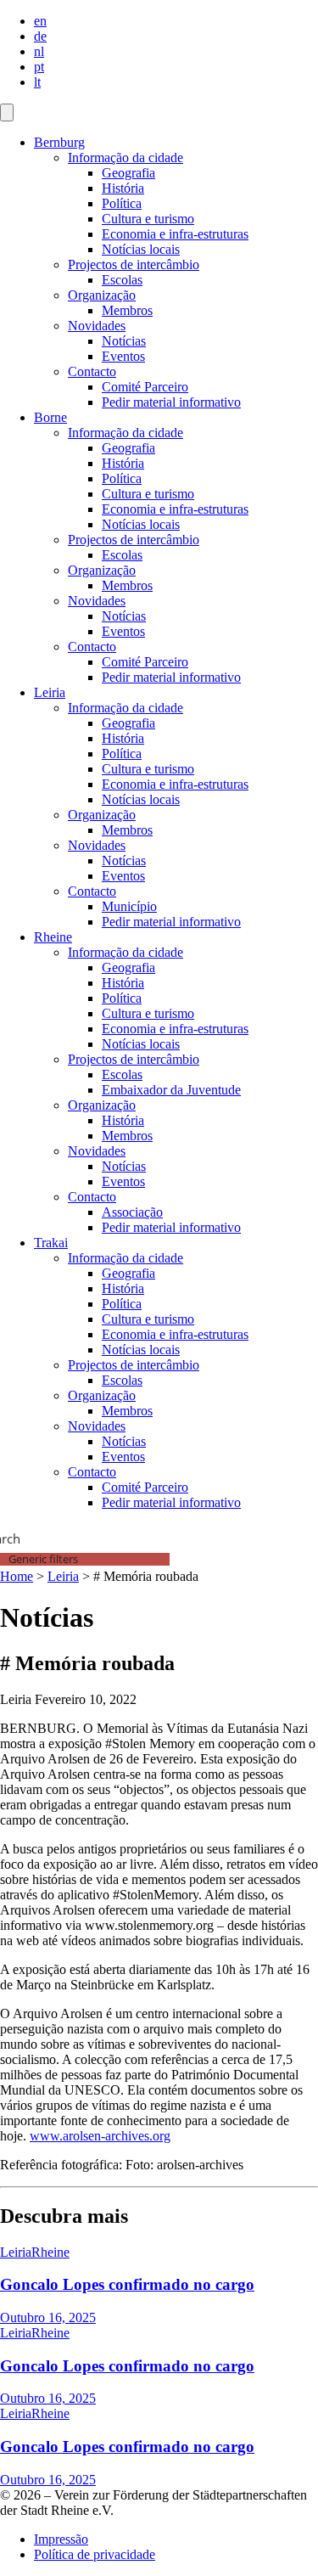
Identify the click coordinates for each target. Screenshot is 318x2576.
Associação (132, 1212)
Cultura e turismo (148, 219)
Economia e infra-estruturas (175, 234)
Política (122, 203)
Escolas (122, 280)
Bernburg (59, 142)
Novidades (97, 326)
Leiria (50, 692)
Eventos (123, 356)
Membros (127, 310)
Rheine (53, 937)
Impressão (61, 2539)
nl (39, 51)
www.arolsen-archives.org (100, 2136)
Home (17, 1576)
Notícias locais (141, 249)
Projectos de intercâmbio (134, 264)
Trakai (51, 1243)
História (123, 188)
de (40, 36)
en (40, 21)
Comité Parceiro (145, 387)
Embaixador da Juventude (171, 1090)
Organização (102, 295)
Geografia (128, 173)
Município (129, 906)
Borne (50, 417)
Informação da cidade (126, 157)
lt (37, 82)
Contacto (92, 371)
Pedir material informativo (171, 402)
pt (39, 67)
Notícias (124, 341)
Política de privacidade (95, 2554)
